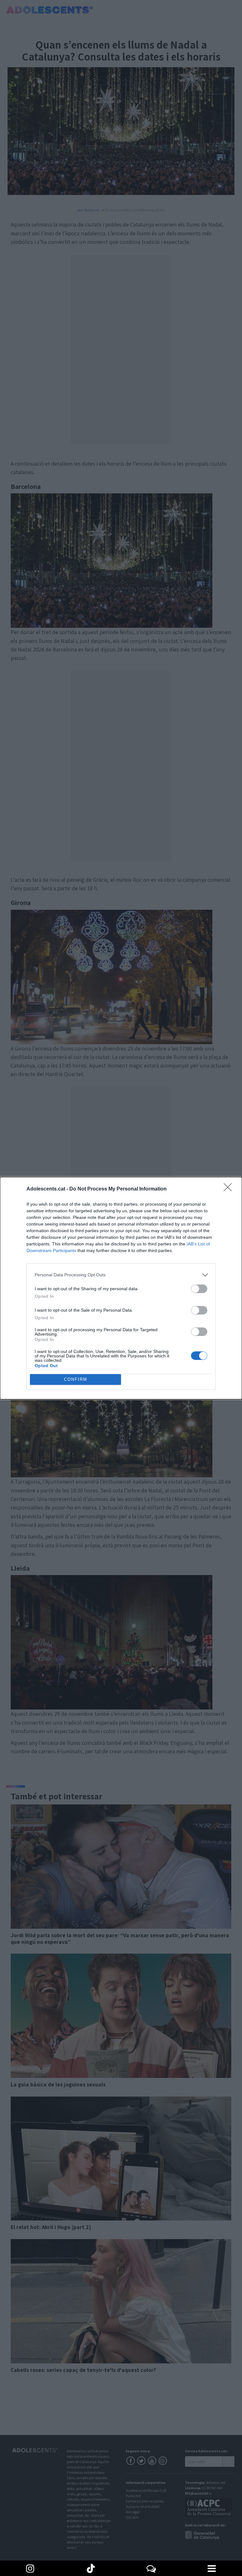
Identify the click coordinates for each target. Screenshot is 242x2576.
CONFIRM (76, 1379)
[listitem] (121, 1275)
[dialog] (121, 1288)
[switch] (199, 1289)
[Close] (230, 1189)
